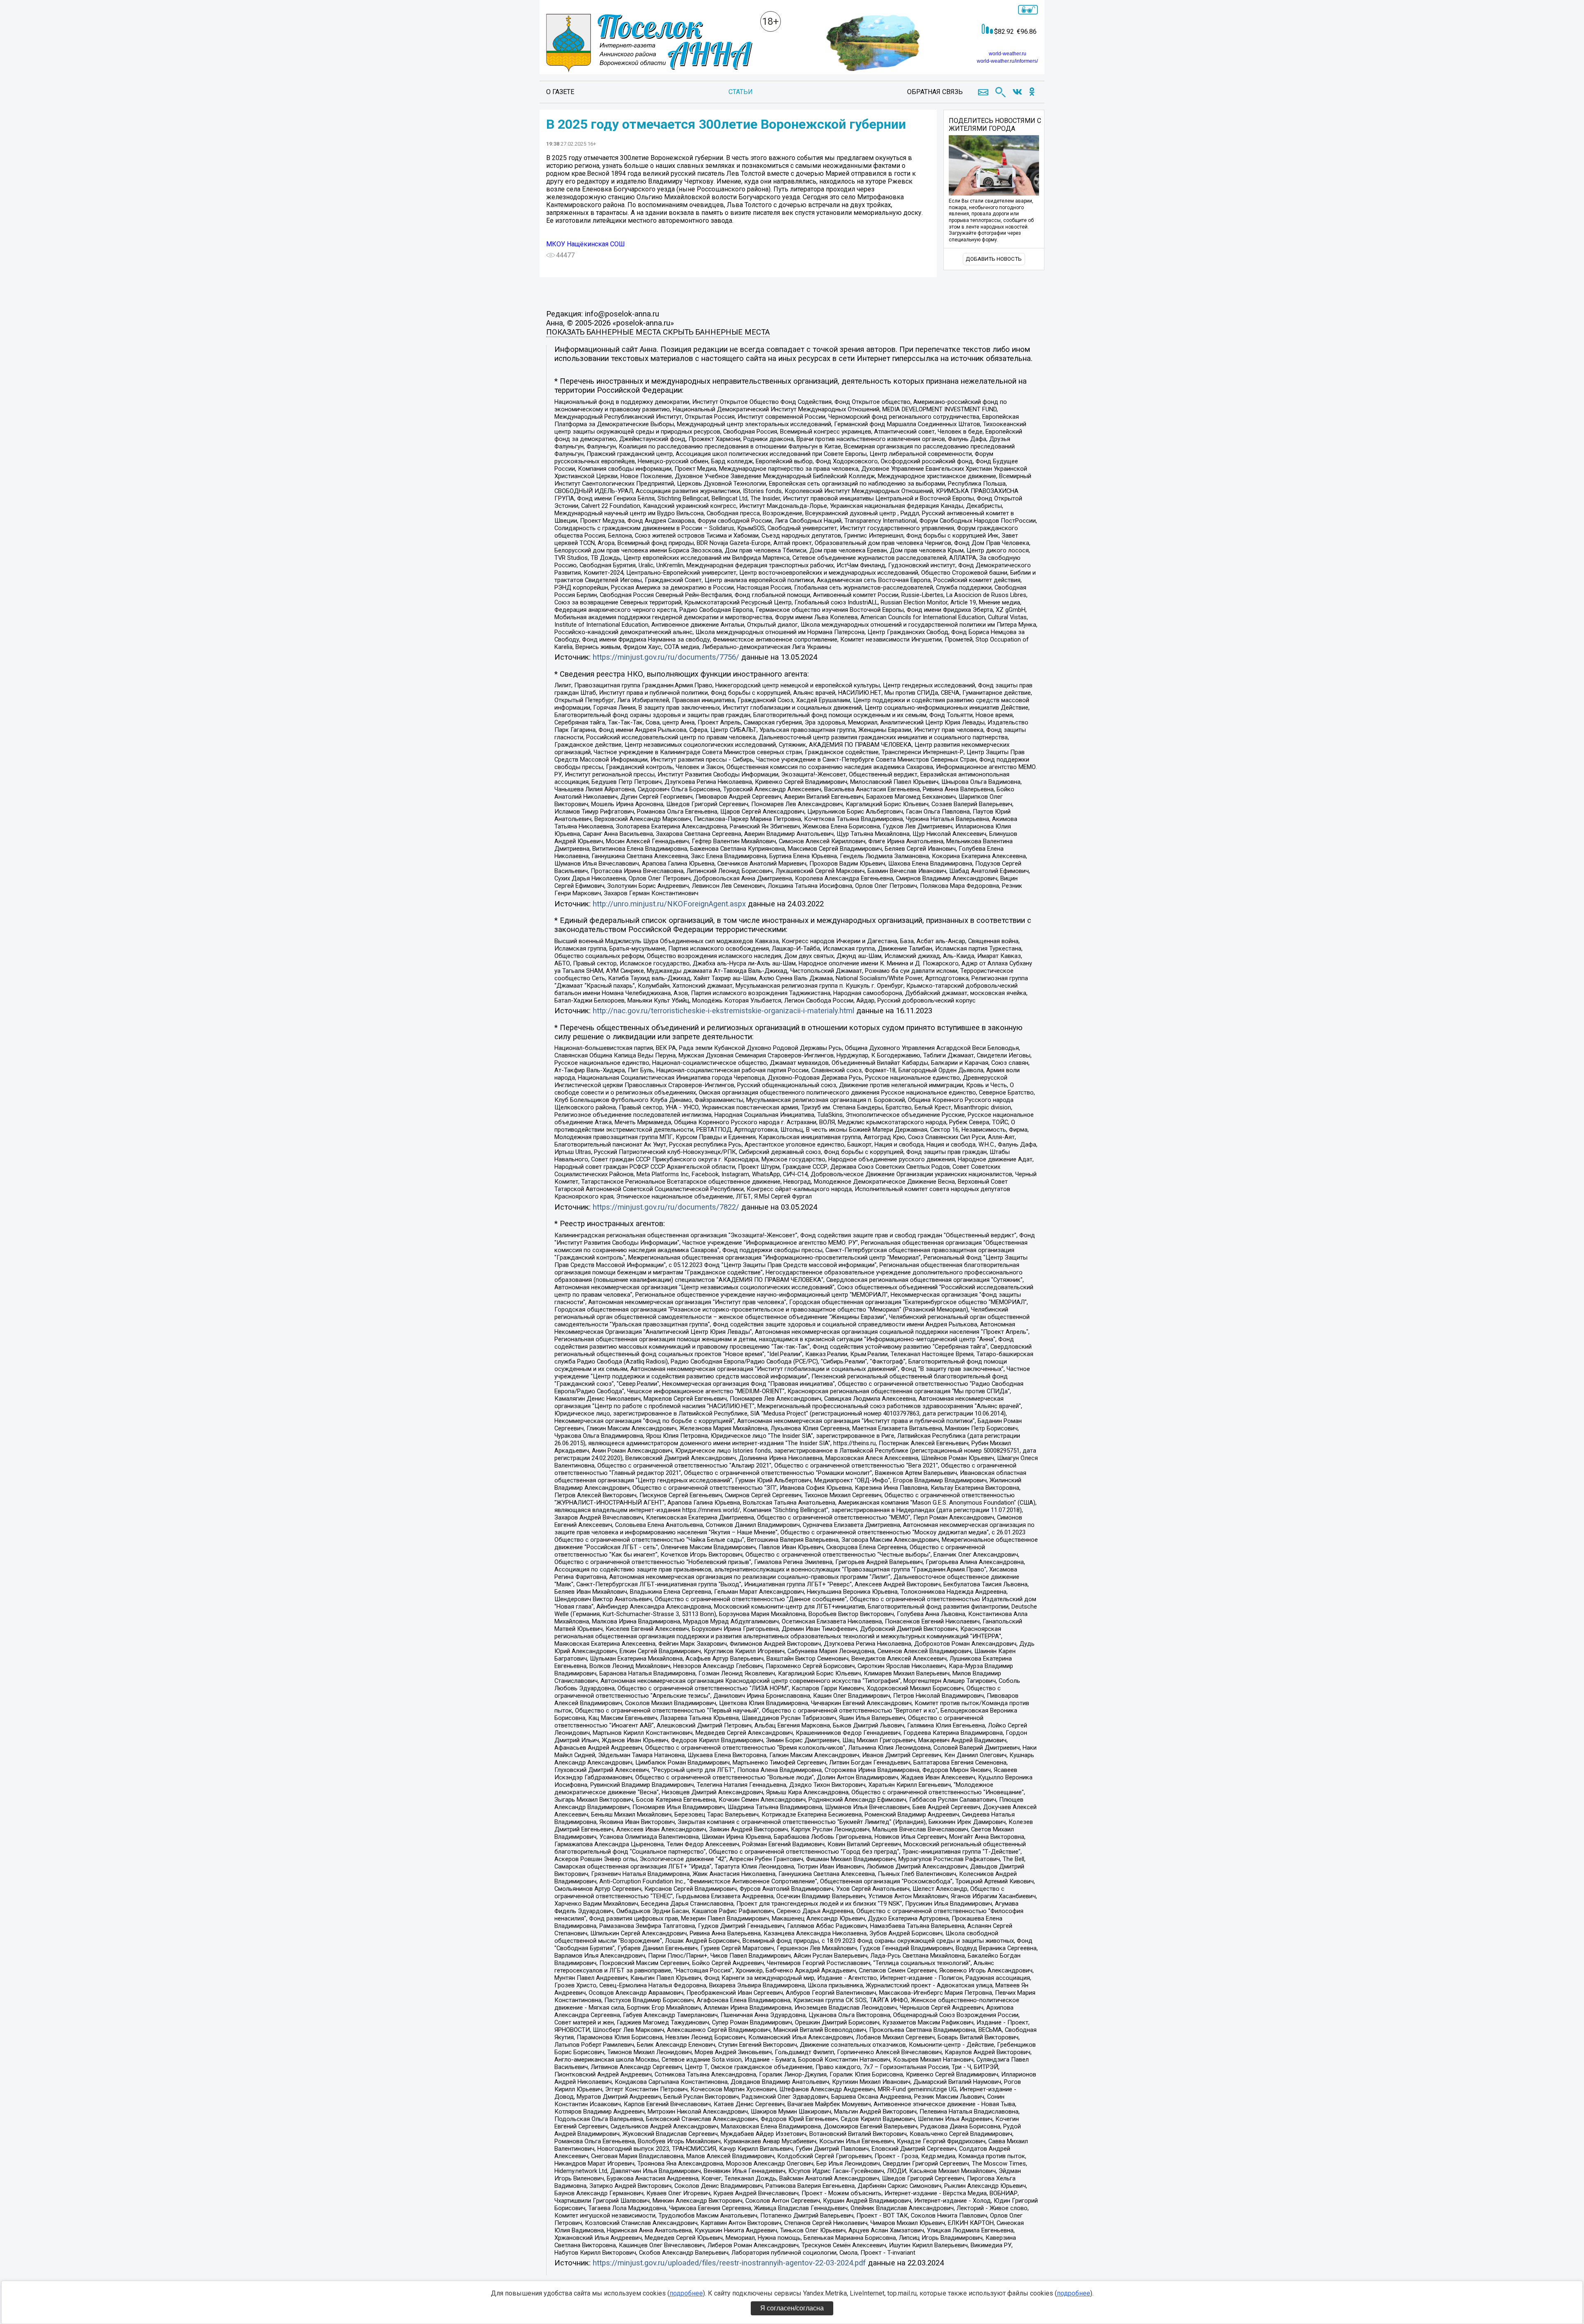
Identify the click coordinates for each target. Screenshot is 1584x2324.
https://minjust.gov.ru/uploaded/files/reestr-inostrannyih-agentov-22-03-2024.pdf (729, 2263)
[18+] (649, 44)
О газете (560, 92)
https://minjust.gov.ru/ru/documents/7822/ (666, 1207)
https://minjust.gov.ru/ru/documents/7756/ (666, 657)
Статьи (741, 92)
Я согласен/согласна (792, 2308)
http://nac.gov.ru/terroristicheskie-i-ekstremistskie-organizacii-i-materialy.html (724, 1011)
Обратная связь (935, 92)
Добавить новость (994, 259)
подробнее (686, 2293)
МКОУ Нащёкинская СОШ (586, 244)
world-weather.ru (1008, 54)
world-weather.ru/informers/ (1007, 61)
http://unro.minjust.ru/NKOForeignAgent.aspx (669, 904)
